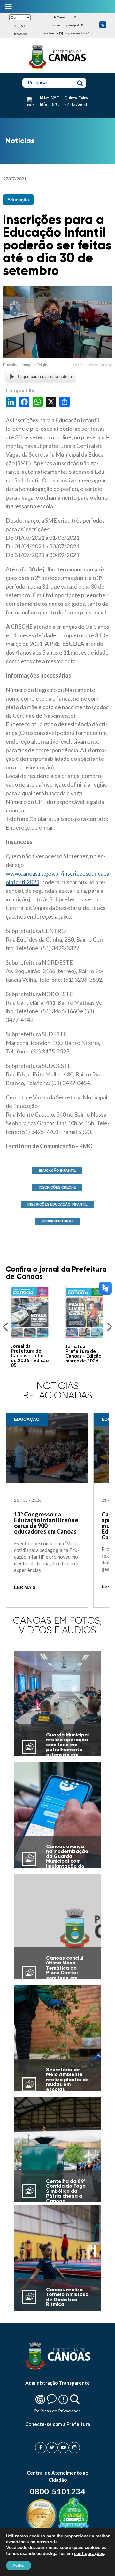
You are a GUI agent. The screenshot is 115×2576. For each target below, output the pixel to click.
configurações (89, 2553)
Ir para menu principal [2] (65, 25)
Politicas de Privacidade (58, 2411)
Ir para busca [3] (51, 33)
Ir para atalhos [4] (79, 33)
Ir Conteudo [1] (65, 17)
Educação (18, 200)
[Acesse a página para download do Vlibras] (103, 25)
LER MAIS (25, 1587)
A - (16, 26)
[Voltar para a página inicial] (57, 69)
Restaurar (20, 34)
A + (23, 26)
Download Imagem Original (27, 365)
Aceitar (19, 2565)
